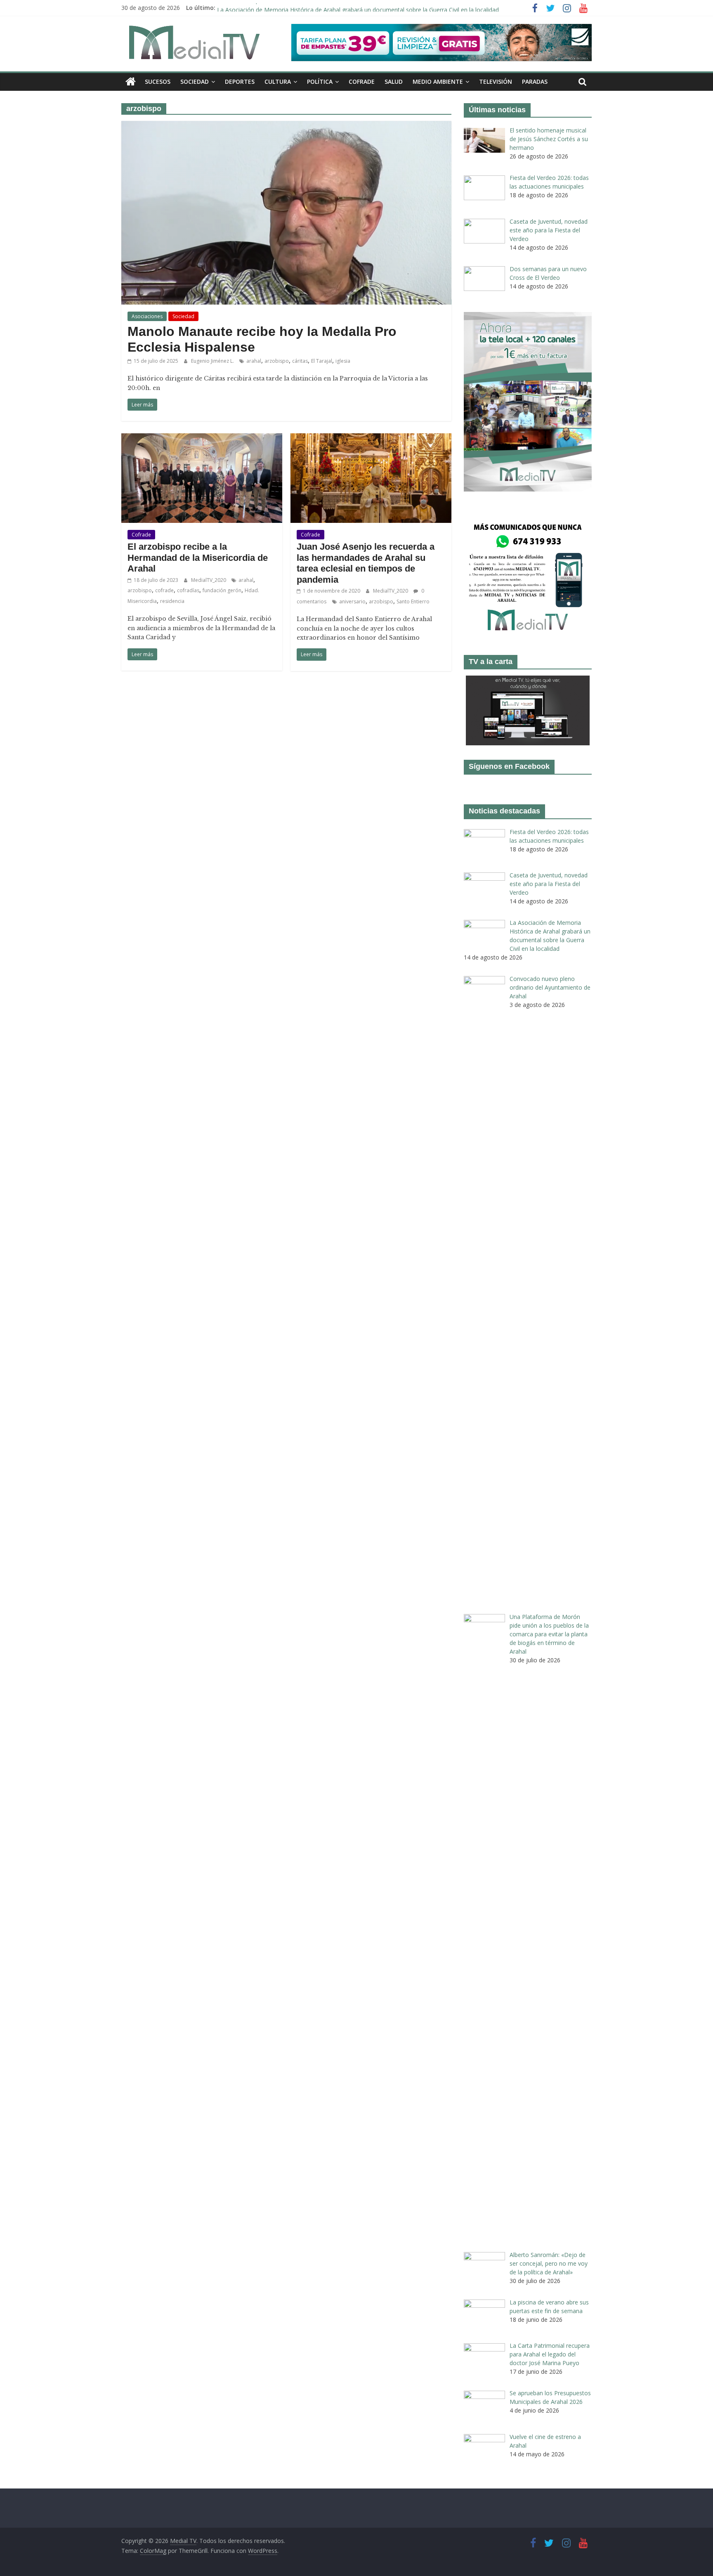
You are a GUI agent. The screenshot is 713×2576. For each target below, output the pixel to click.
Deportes (240, 82)
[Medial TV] (131, 82)
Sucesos (158, 82)
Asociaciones (147, 316)
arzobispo (277, 361)
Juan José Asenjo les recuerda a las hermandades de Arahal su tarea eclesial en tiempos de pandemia (366, 563)
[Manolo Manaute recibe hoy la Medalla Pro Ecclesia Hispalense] (286, 126)
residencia (172, 601)
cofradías (188, 590)
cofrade (164, 590)
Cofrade (362, 82)
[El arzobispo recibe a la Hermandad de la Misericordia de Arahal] (202, 438)
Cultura (278, 82)
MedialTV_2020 (209, 580)
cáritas (300, 361)
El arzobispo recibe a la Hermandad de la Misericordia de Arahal (198, 558)
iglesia (343, 361)
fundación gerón (222, 590)
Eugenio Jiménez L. (213, 361)
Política (320, 82)
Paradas (535, 82)
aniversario (352, 601)
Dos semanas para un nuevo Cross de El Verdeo (282, 8)
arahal (254, 361)
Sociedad (195, 82)
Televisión (496, 82)
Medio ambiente (438, 82)
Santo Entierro (413, 601)
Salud (394, 82)
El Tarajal (322, 361)
